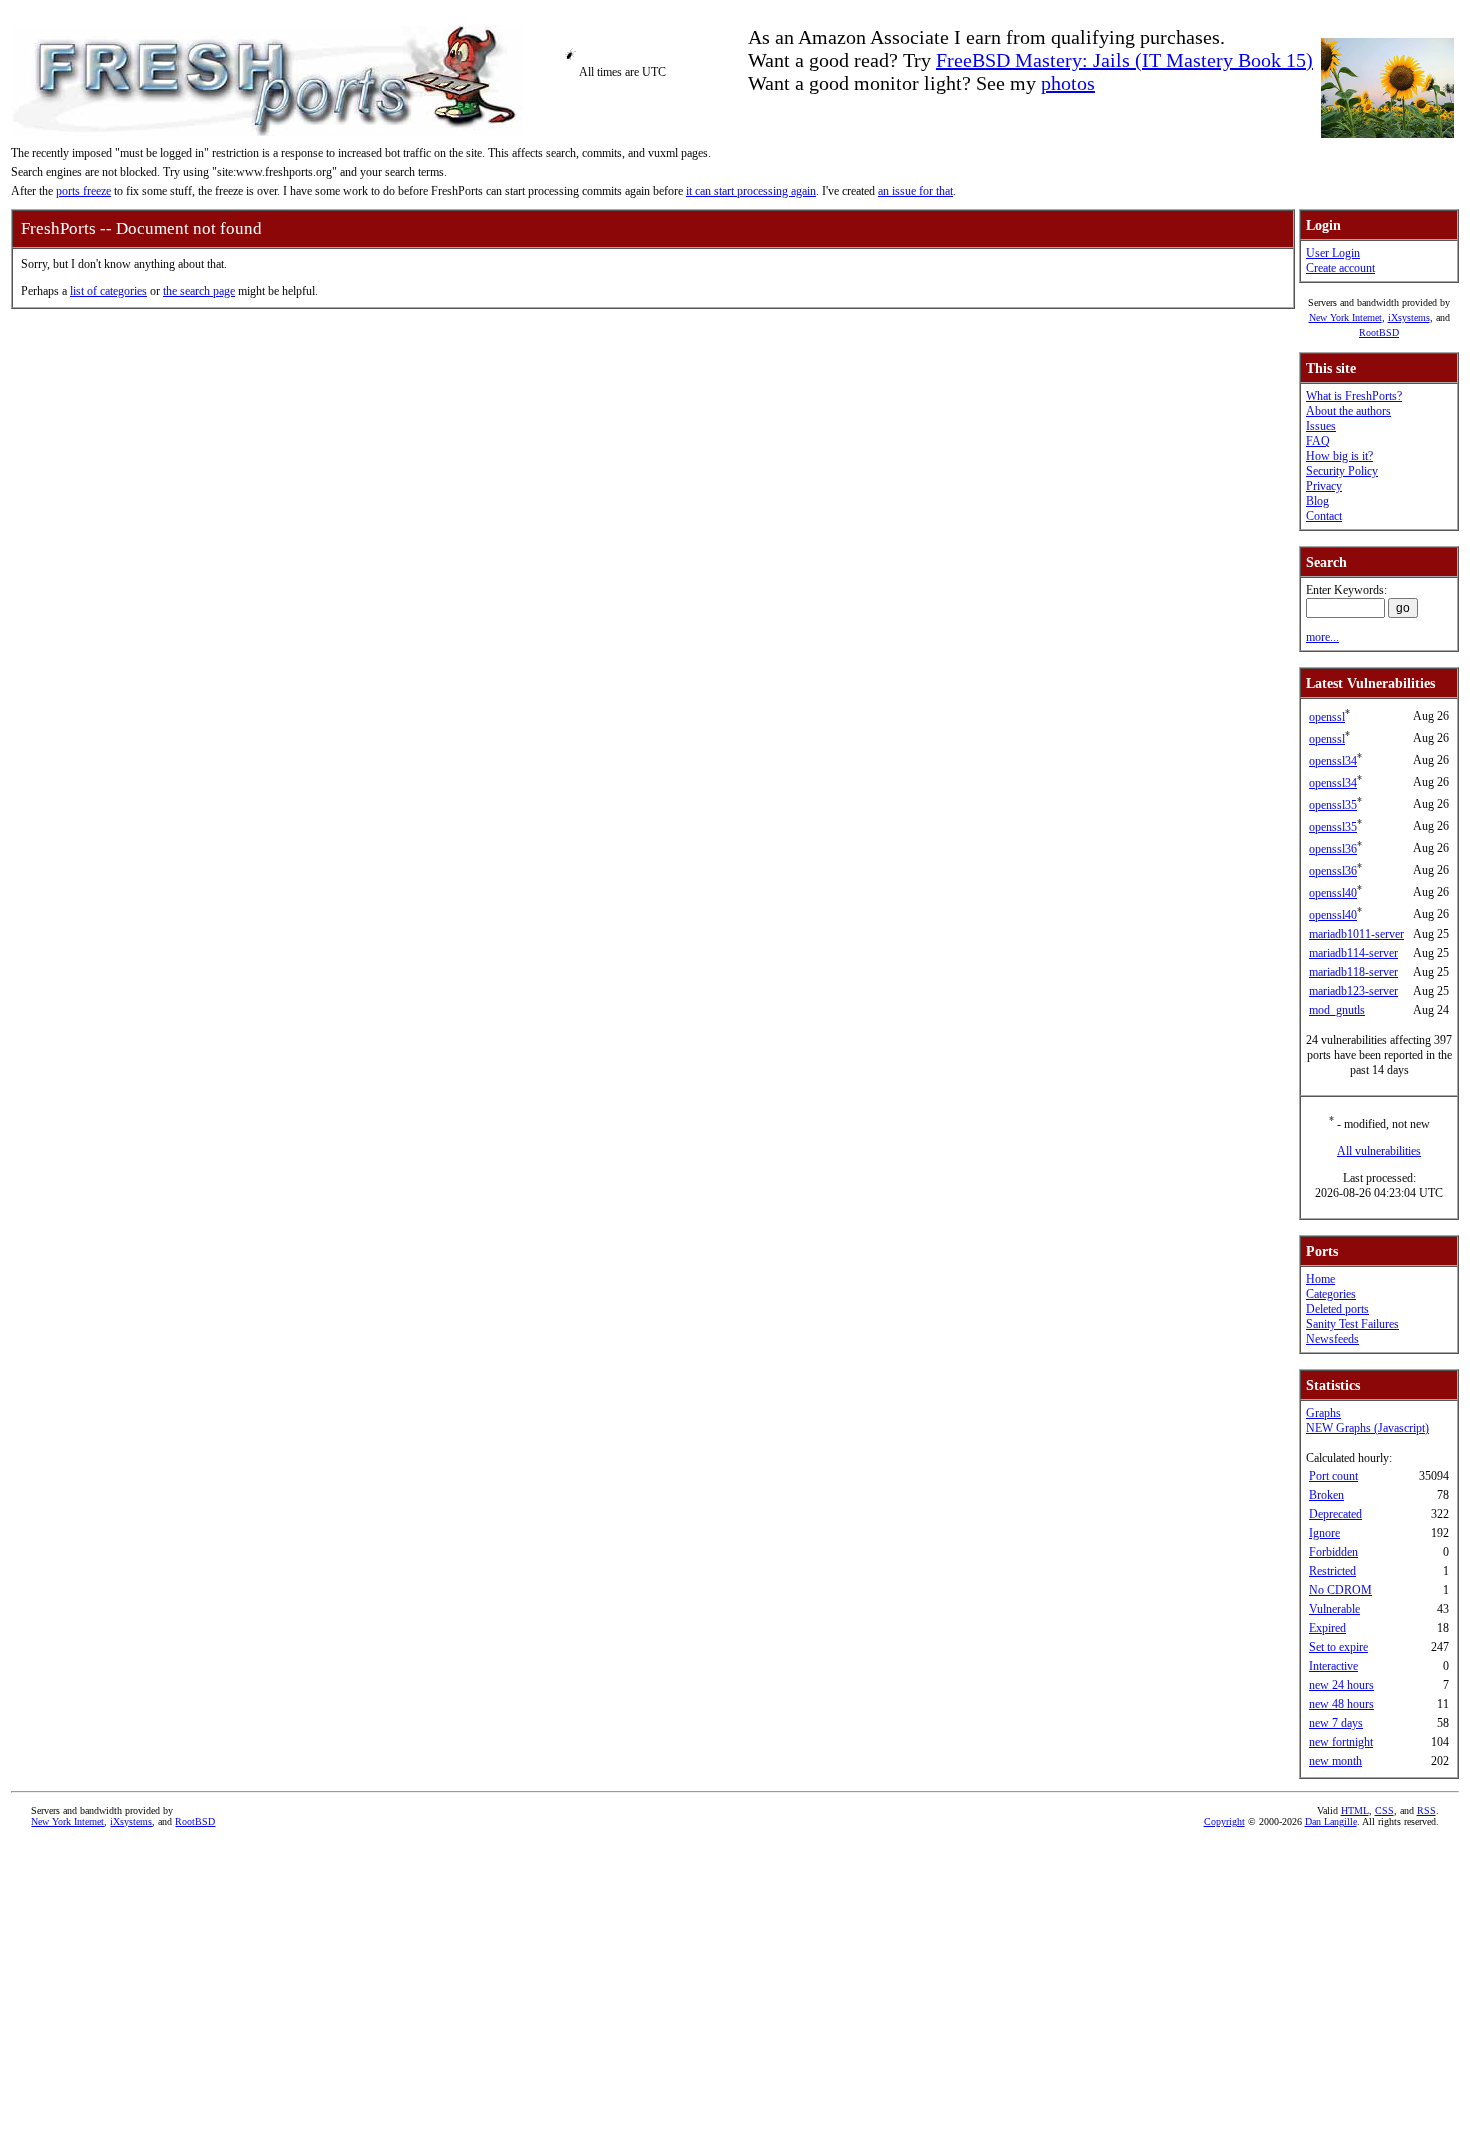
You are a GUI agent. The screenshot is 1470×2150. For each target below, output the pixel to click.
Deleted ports (1337, 1309)
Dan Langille (1331, 1821)
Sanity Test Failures (1352, 1324)
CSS (1384, 1810)
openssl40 (1333, 893)
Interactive (1333, 1666)
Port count (1333, 1476)
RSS (1426, 1810)
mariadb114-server (1353, 953)
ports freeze (83, 191)
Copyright (1224, 1821)
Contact (1324, 516)
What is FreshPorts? (1354, 396)
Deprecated (1335, 1514)
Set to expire (1338, 1647)
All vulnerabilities (1379, 1151)
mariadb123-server (1353, 991)
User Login (1333, 253)
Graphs (1323, 1413)
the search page (199, 291)
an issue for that (915, 191)
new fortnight (1341, 1742)
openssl (1327, 717)
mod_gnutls (1337, 1010)
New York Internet (1345, 317)
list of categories (108, 291)
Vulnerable (1334, 1609)
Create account (1340, 268)
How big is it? (1339, 456)
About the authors (1348, 411)
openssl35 (1333, 805)
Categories (1331, 1294)
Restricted (1332, 1571)
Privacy (1324, 486)
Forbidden (1333, 1552)
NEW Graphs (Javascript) (1367, 1428)
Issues (1321, 426)
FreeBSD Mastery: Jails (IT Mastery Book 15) (1124, 60)
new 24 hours (1341, 1685)
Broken (1326, 1495)
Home (1320, 1279)
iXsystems (1409, 317)
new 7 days (1336, 1723)
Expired (1327, 1628)
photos (1068, 83)
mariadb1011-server (1356, 934)
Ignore (1324, 1533)
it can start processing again (751, 191)
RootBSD (1379, 332)
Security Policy (1342, 471)
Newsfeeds (1332, 1339)
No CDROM (1340, 1590)
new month (1335, 1761)
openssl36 (1333, 849)
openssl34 (1333, 761)
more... (1322, 637)
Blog (1317, 501)
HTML (1355, 1810)
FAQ (1318, 441)
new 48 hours (1341, 1704)
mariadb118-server (1353, 972)
